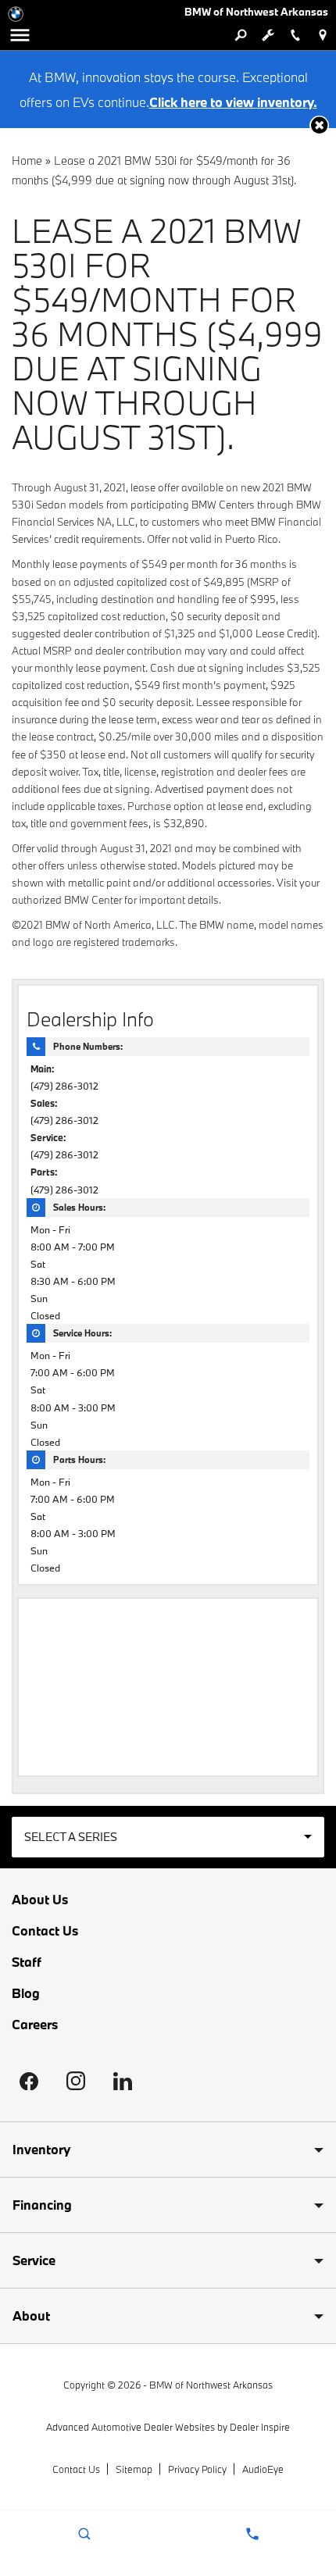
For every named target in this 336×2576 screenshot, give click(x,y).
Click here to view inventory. (233, 102)
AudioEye (263, 2469)
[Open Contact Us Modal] (252, 2534)
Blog (26, 1993)
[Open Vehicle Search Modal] (240, 35)
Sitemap (134, 2469)
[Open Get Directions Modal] (322, 35)
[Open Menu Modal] (20, 35)
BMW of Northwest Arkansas (211, 2385)
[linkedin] (123, 2081)
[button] (319, 125)
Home (27, 161)
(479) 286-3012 (64, 1086)
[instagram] (76, 2081)
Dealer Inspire (260, 2427)
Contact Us (45, 1931)
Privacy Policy (197, 2469)
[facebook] (29, 2081)
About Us (40, 1900)
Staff (27, 1962)
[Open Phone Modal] (295, 35)
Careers (35, 2025)
